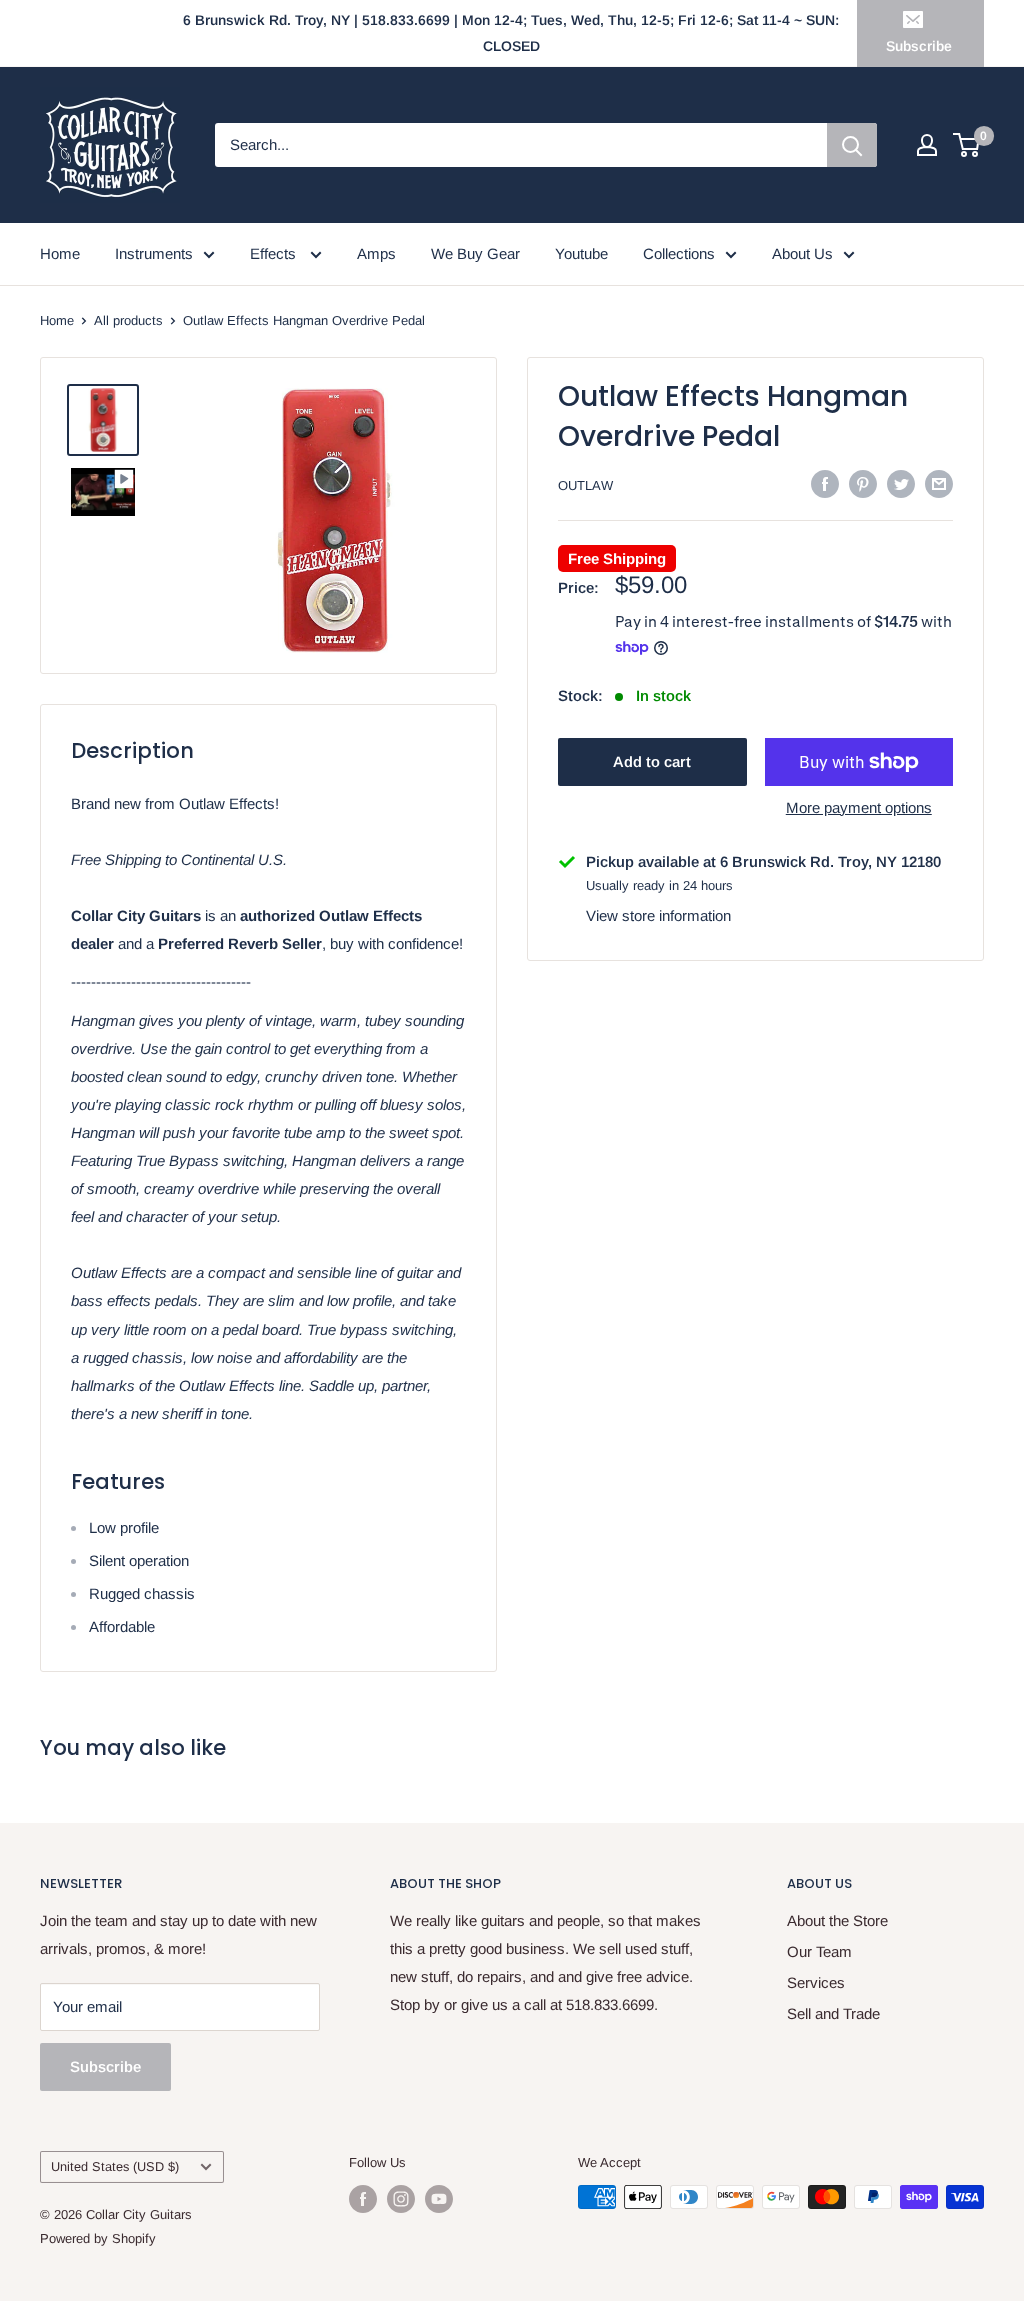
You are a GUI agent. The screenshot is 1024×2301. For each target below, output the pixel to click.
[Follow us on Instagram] (401, 2199)
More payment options (859, 807)
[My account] (927, 145)
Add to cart (652, 761)
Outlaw (585, 485)
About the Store (837, 1920)
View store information (658, 915)
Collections (679, 253)
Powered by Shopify (98, 2238)
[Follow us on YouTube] (439, 2199)
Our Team (819, 1951)
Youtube (581, 253)
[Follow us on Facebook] (363, 2199)
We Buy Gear (475, 253)
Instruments (154, 253)
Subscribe (919, 46)
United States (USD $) (115, 2166)
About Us (802, 253)
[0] (967, 145)
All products (128, 320)
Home (60, 253)
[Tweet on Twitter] (901, 483)
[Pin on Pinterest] (863, 483)
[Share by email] (939, 483)
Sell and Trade (833, 2013)
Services (816, 1982)
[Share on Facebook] (825, 483)
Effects (275, 253)
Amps (376, 253)
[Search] (852, 145)
